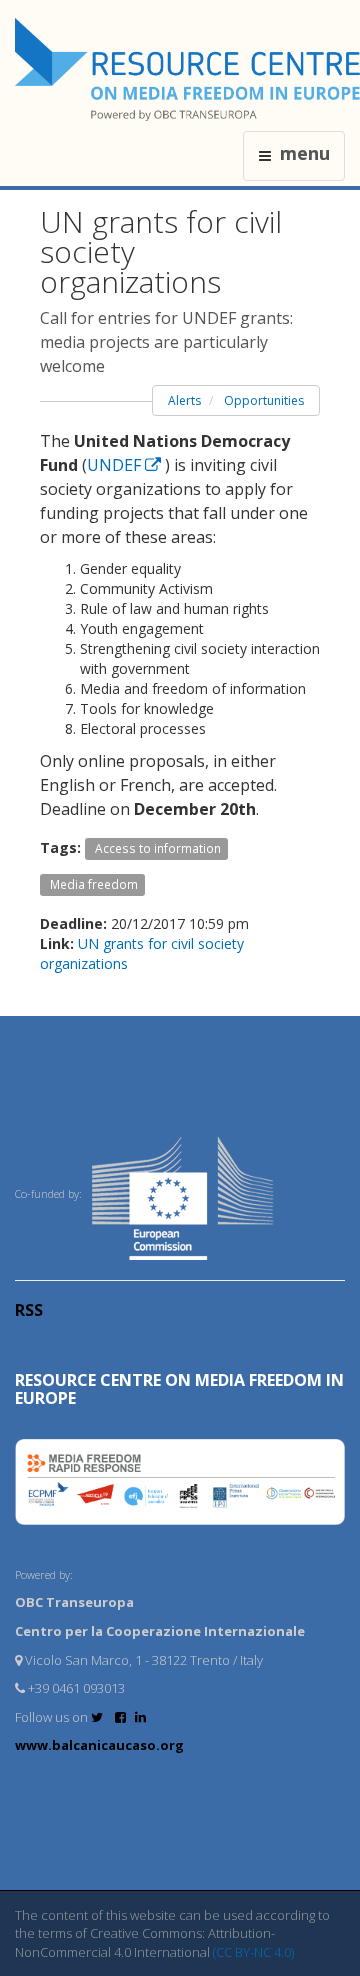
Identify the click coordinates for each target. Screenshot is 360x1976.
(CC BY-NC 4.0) (253, 1952)
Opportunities (264, 400)
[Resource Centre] (187, 69)
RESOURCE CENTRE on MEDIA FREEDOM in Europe (179, 1389)
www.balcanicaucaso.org (99, 1745)
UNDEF (116, 465)
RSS (29, 1310)
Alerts (184, 400)
